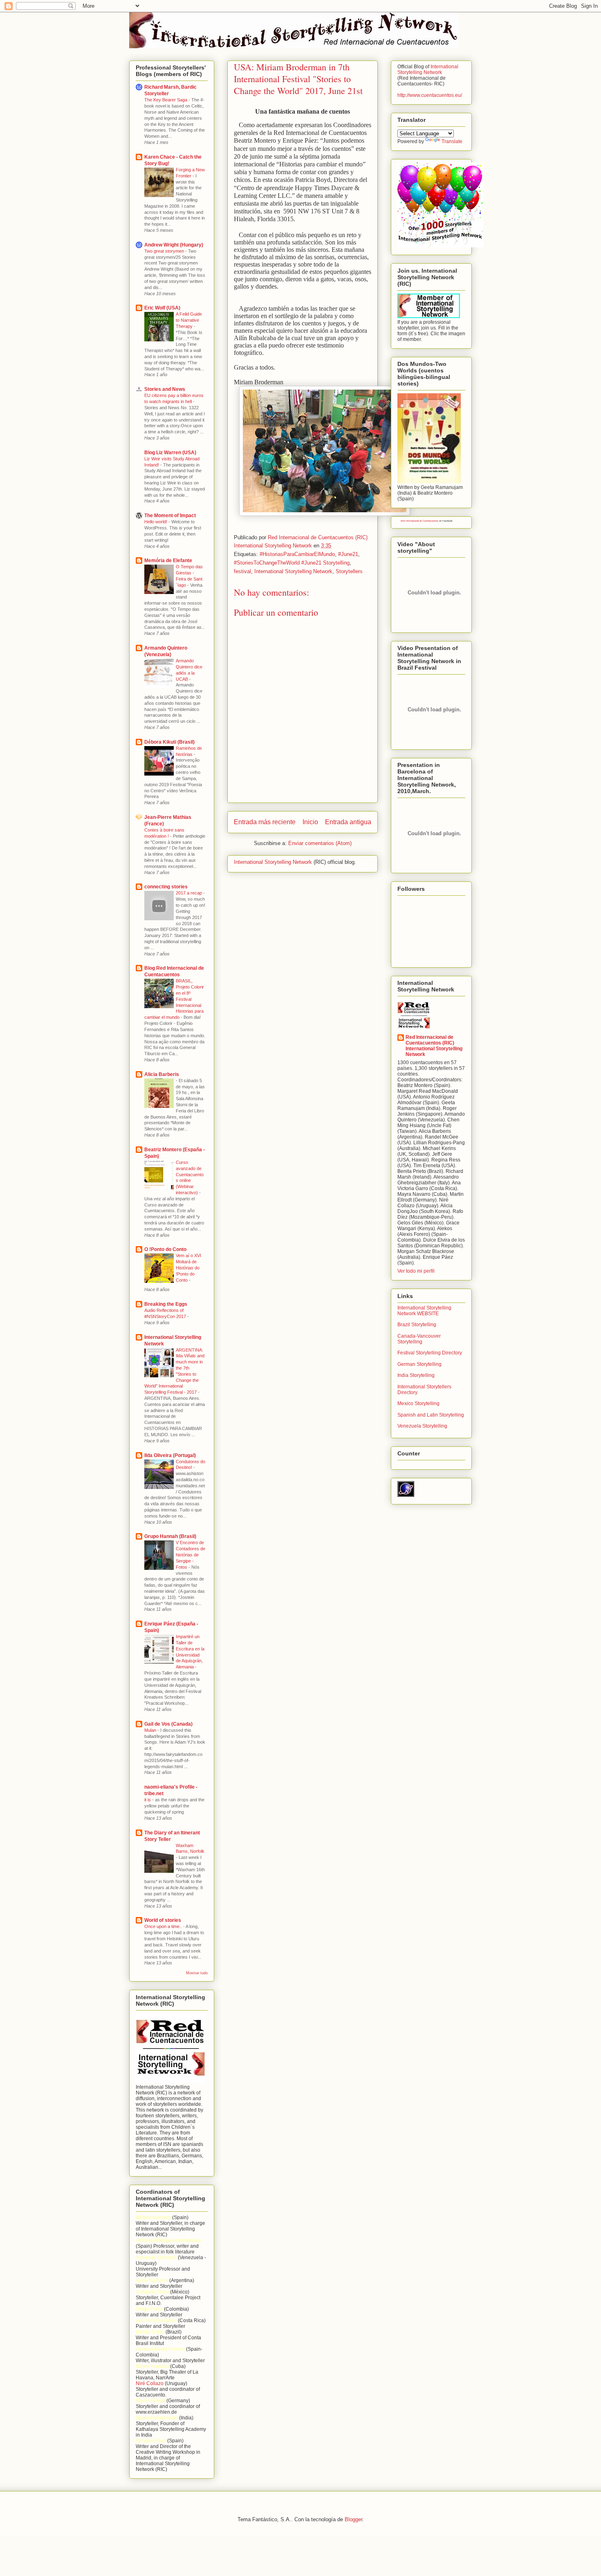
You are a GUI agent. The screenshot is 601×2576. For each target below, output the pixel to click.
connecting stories (166, 887)
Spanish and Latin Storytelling (431, 1415)
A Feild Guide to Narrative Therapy (189, 320)
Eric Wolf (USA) (162, 308)
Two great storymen (165, 251)
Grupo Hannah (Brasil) (170, 1536)
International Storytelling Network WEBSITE (424, 1311)
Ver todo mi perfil (416, 1271)
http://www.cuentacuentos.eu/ (430, 95)
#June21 (348, 554)
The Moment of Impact (170, 516)
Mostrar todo (197, 1973)
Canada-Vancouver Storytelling (419, 1339)
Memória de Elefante (168, 560)
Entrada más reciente (265, 822)
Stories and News (165, 389)
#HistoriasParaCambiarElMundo (297, 554)
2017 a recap (189, 893)
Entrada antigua (348, 822)
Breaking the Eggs (166, 1304)
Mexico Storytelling (418, 1403)
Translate (452, 141)
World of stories (163, 1920)
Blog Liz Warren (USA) (170, 453)
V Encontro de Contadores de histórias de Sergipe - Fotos (191, 1555)
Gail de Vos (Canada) (168, 1724)
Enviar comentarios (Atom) (320, 843)
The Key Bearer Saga (166, 100)
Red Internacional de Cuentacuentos (419, 521)
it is (148, 1800)
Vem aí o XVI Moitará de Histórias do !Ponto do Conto (188, 1268)
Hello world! (156, 522)
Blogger (353, 2519)
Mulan (151, 1730)
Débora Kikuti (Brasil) (169, 742)
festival (242, 571)
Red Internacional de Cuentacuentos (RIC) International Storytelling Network (434, 1046)
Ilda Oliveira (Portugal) (170, 1455)
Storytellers (349, 571)
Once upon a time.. (164, 1926)
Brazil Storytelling (417, 1325)
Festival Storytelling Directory (430, 1353)
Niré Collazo (150, 2383)
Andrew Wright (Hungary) (174, 245)
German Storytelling (419, 1364)
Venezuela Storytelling (422, 1426)
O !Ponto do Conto (165, 1249)
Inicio (310, 822)
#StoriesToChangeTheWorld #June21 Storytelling (292, 563)
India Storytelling (416, 1375)
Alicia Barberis (162, 1074)
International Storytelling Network (293, 571)
